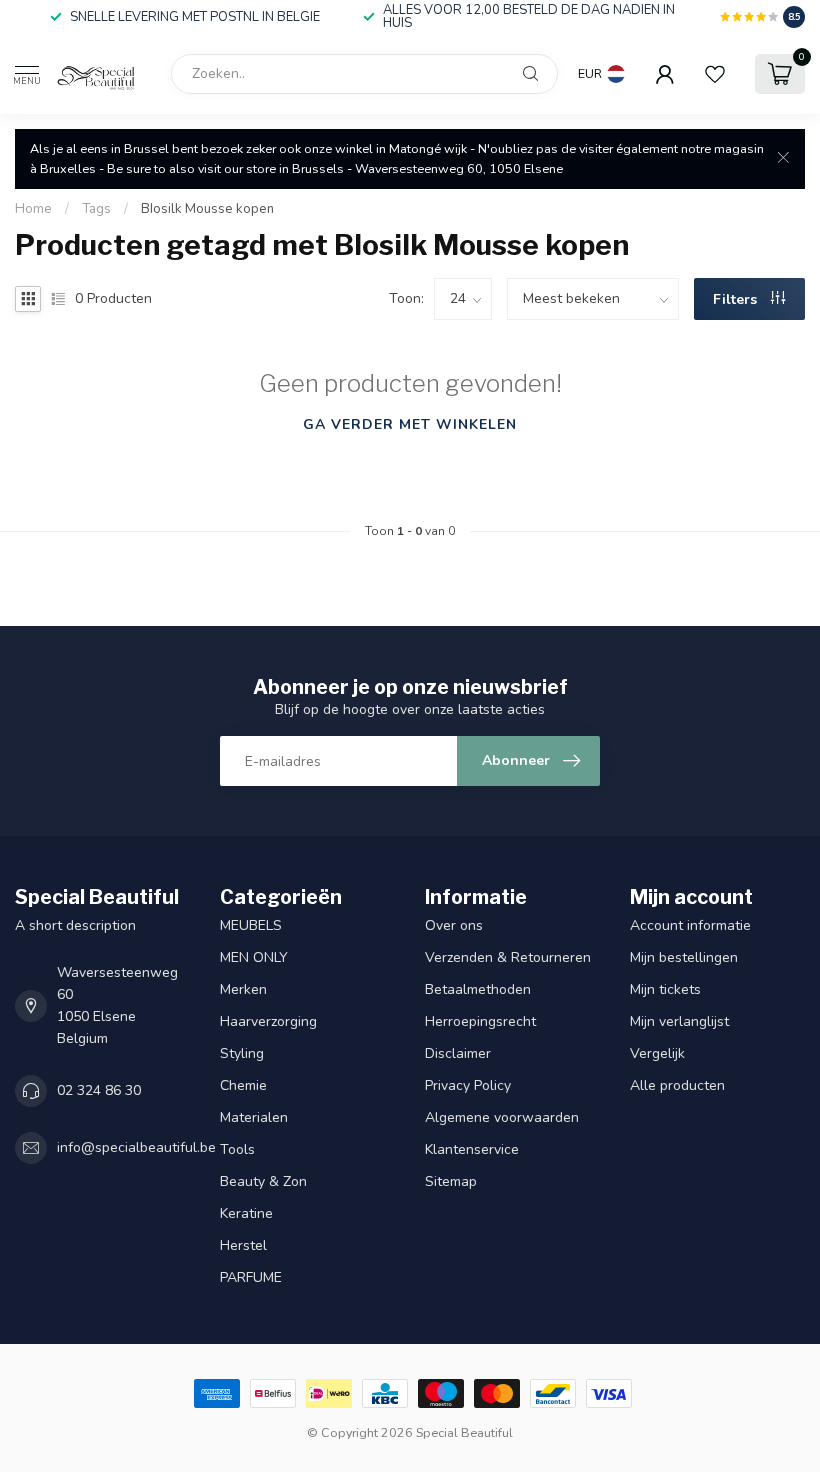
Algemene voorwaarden (502, 1117)
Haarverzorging (268, 1021)
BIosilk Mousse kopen (207, 209)
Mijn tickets (665, 989)
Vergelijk (657, 1053)
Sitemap (451, 1181)
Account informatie (690, 925)
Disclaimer (458, 1053)
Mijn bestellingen (684, 957)
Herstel (243, 1245)
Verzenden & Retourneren (510, 957)
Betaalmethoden (478, 989)
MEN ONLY (254, 957)
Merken (243, 989)
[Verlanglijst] (715, 74)
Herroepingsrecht (480, 1021)
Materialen (254, 1117)
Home (33, 209)
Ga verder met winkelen (410, 424)
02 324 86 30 (99, 1090)
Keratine (246, 1213)
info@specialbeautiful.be (136, 1147)
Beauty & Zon (263, 1181)
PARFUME (251, 1277)
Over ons (454, 925)
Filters (737, 299)
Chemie (243, 1085)
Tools (237, 1149)
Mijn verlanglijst (679, 1021)
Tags (96, 209)
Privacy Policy (468, 1085)
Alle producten (677, 1085)
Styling (242, 1053)
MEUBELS (251, 925)
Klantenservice (472, 1149)
